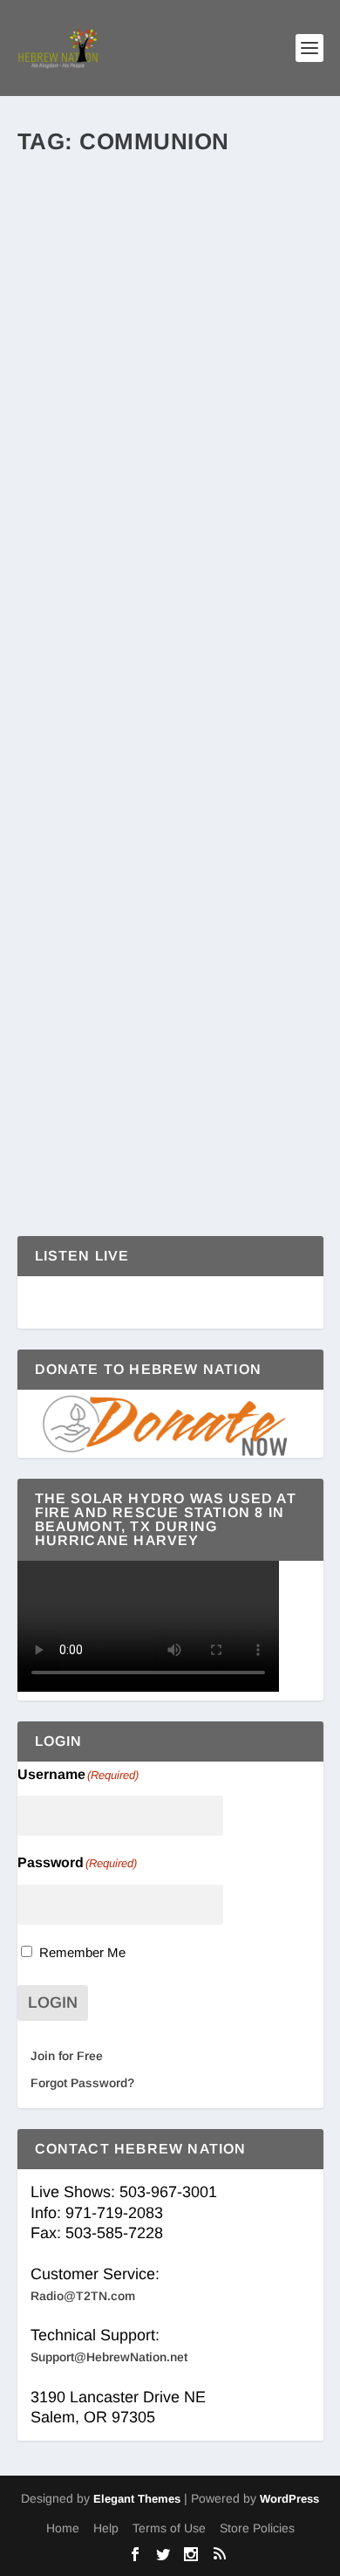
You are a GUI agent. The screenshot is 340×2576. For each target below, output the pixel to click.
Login (53, 2002)
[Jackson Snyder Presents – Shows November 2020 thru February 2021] (170, 193)
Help (106, 2528)
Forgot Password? (82, 2083)
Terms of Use (169, 2528)
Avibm (63, 665)
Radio (181, 683)
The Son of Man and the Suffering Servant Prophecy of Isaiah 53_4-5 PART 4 (159, 966)
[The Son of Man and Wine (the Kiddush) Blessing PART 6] (170, 567)
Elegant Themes (137, 2499)
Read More (93, 484)
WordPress (289, 2499)
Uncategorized (235, 1030)
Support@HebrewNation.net (109, 2357)
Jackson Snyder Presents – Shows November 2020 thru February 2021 (153, 264)
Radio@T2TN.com (83, 2296)
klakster (67, 310)
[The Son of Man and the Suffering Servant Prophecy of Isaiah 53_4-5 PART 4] (170, 895)
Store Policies (257, 2528)
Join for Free (67, 2056)
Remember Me (82, 1952)
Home (63, 2528)
